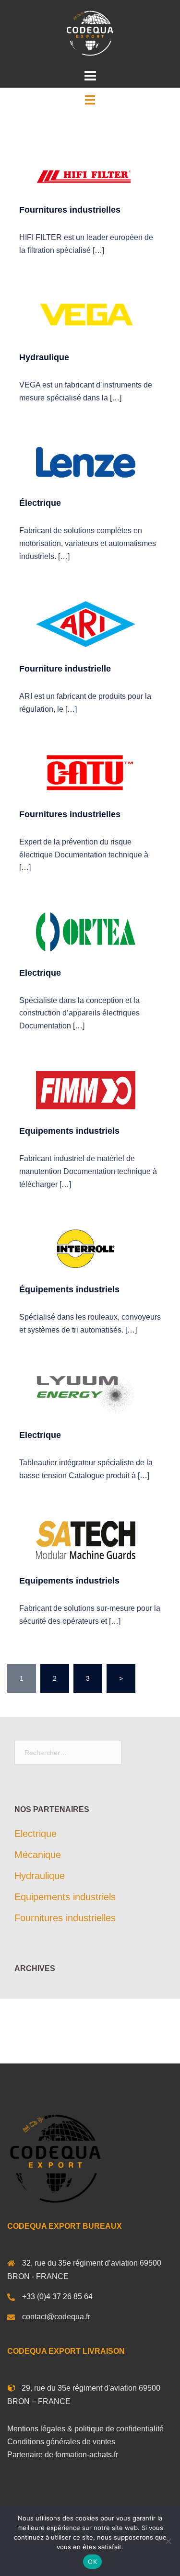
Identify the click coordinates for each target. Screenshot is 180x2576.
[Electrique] (86, 931)
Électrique (40, 503)
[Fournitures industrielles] (86, 176)
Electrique (40, 973)
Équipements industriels (69, 1289)
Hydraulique (44, 357)
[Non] (168, 2541)
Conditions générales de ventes (61, 2442)
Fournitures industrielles (70, 210)
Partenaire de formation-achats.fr (63, 2455)
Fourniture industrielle (65, 669)
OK (92, 2562)
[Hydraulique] (86, 315)
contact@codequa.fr (56, 2317)
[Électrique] (86, 461)
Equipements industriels (69, 1131)
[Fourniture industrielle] (86, 624)
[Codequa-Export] (90, 33)
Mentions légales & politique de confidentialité (85, 2429)
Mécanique (38, 1855)
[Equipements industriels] (86, 1090)
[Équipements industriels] (86, 1248)
